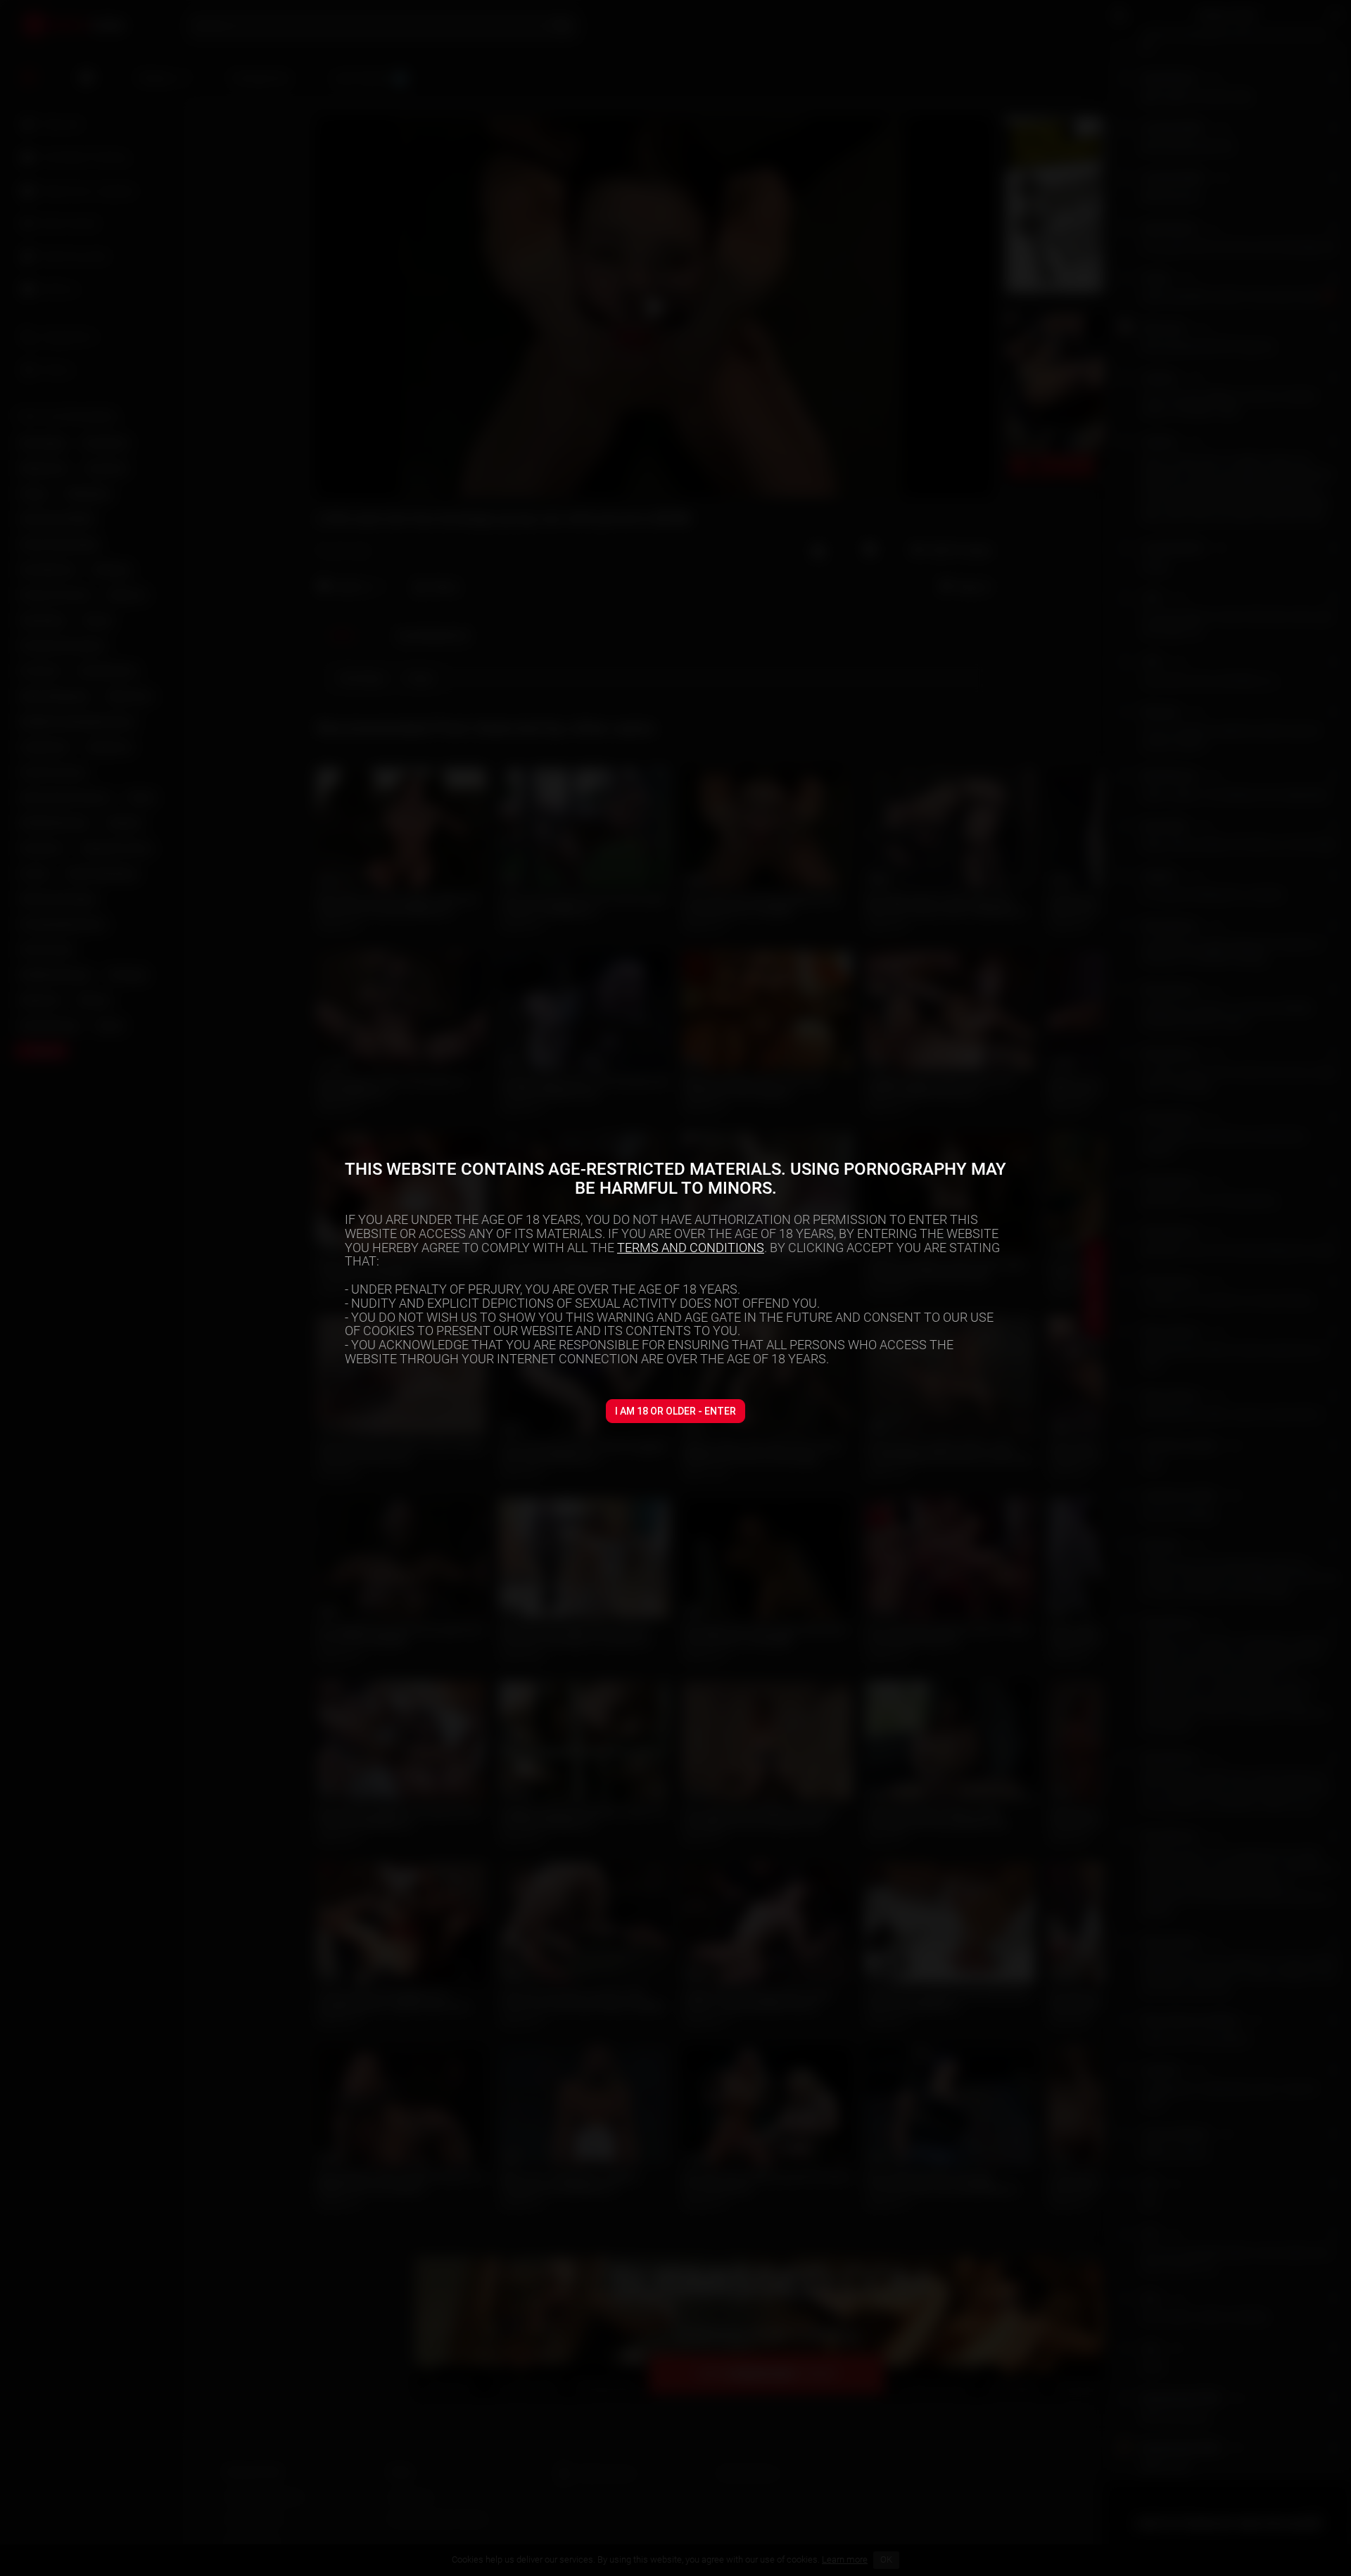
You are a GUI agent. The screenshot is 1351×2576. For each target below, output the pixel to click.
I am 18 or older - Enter (675, 1411)
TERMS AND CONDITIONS (691, 1248)
